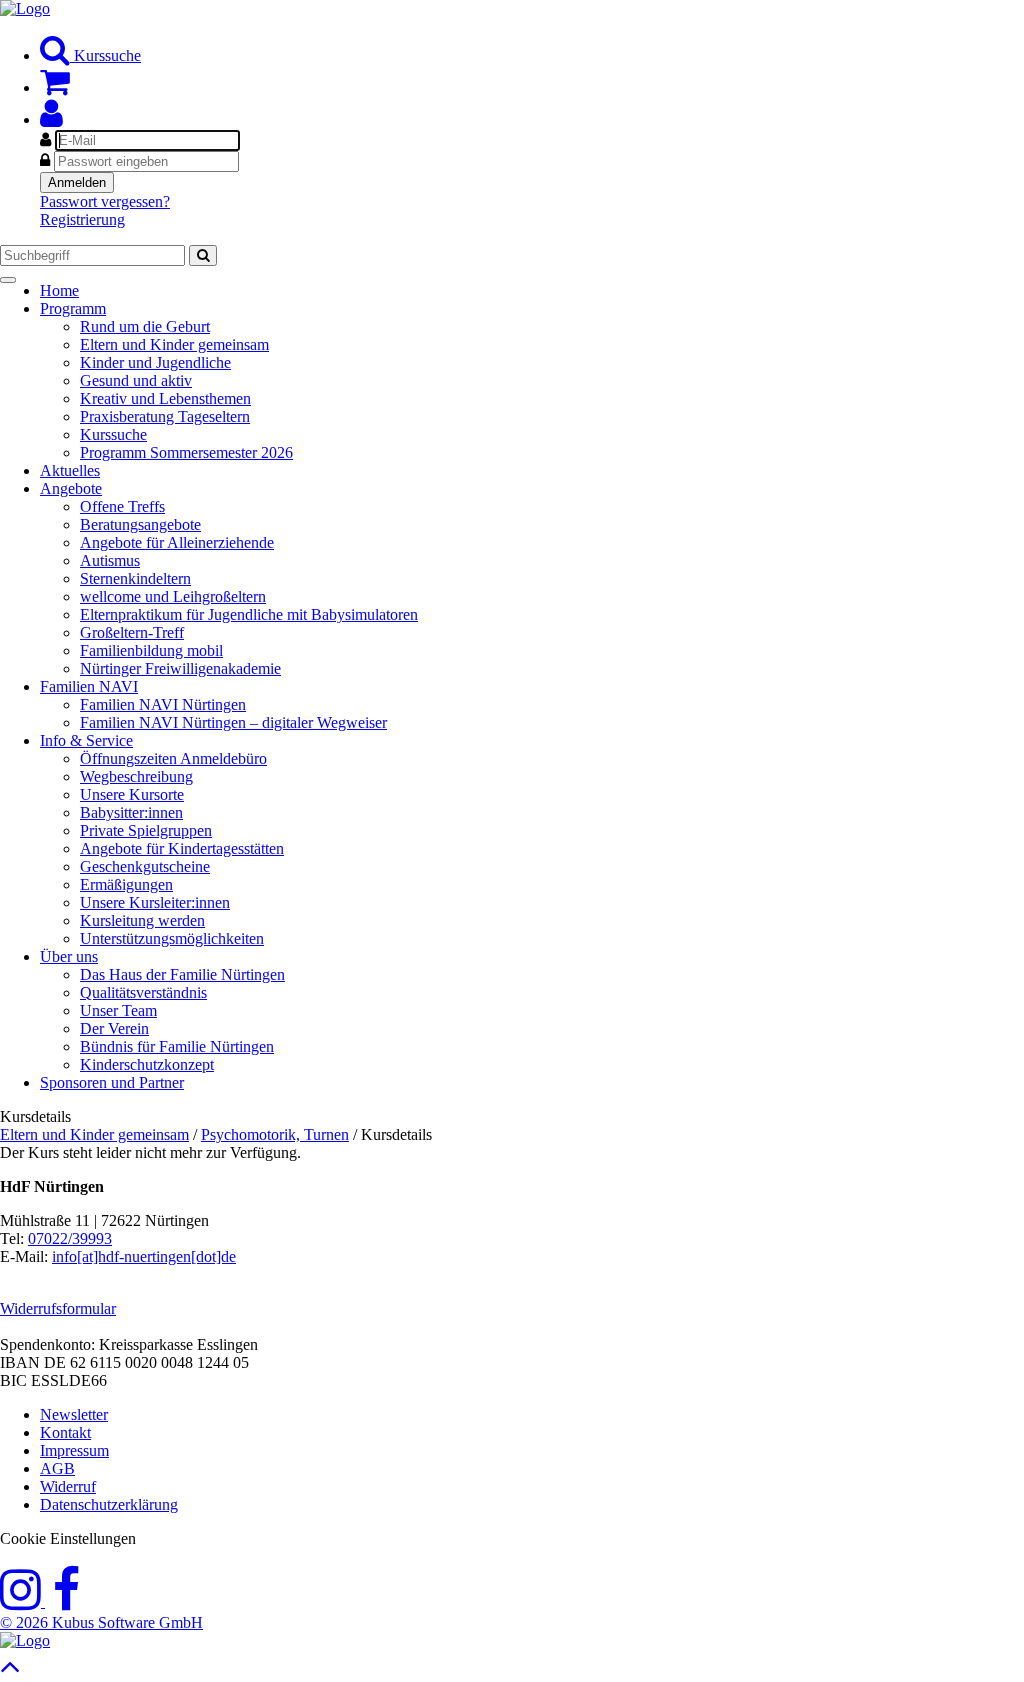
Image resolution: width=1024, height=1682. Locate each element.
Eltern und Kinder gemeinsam (94, 1134)
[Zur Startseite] (25, 8)
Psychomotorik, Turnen (275, 1134)
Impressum (74, 1450)
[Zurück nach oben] (10, 1671)
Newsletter (74, 1414)
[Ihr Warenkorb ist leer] (55, 87)
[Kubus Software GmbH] (25, 1640)
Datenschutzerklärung (109, 1504)
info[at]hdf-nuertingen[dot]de (144, 1256)
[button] (51, 119)
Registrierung (82, 219)
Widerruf (68, 1486)
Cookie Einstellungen (68, 1538)
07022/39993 (70, 1238)
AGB (57, 1468)
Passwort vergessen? (105, 201)
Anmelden (77, 182)
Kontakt (65, 1432)
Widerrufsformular (58, 1308)
